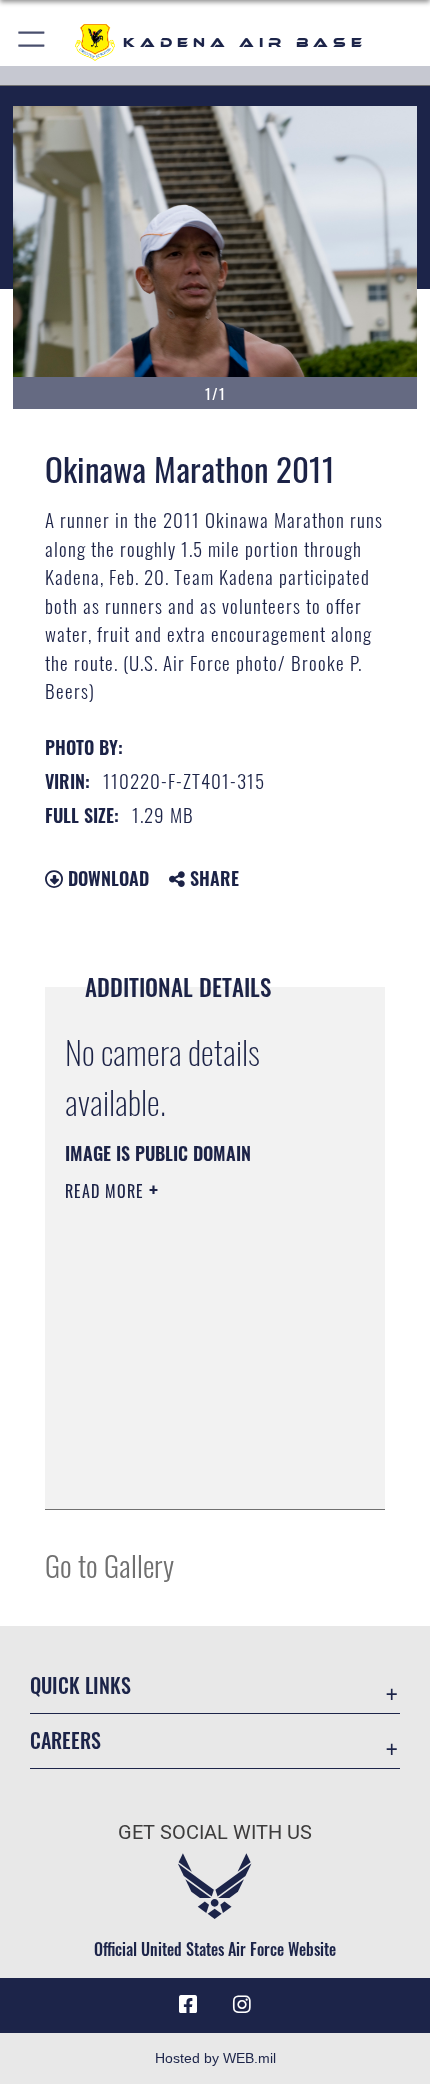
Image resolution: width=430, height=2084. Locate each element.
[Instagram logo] (242, 2005)
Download (106, 878)
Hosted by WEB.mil (215, 2058)
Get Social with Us (215, 1832)
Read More (107, 1191)
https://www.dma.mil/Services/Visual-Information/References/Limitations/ (186, 1444)
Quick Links (80, 1685)
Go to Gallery (109, 1564)
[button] (32, 42)
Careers (65, 1740)
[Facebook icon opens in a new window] (188, 2005)
